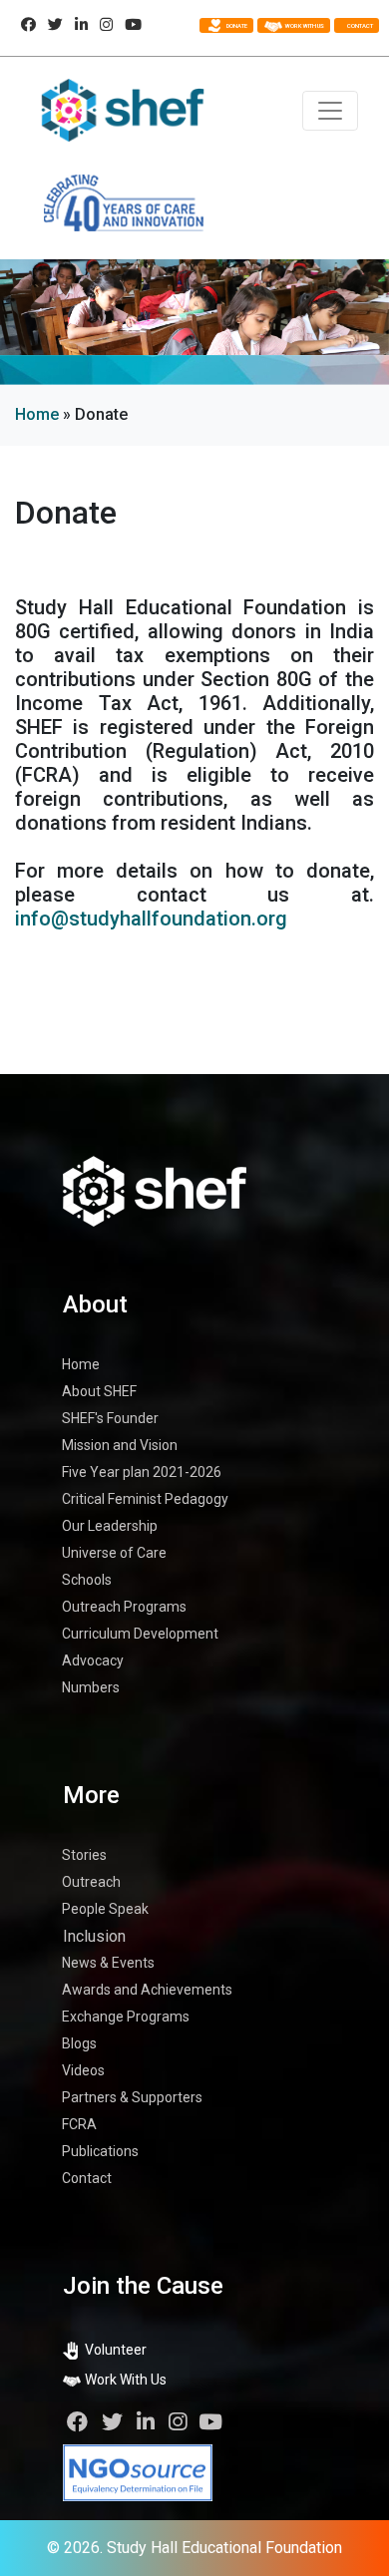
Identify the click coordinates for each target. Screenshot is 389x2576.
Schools (87, 1580)
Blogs (79, 2043)
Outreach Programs (124, 1607)
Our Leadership (110, 1526)
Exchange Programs (126, 2017)
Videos (83, 2070)
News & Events (108, 1963)
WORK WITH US (304, 25)
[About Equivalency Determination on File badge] (138, 2472)
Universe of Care (114, 1553)
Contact (87, 2178)
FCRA (79, 2124)
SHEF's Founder (110, 1418)
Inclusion (94, 1936)
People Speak (105, 1909)
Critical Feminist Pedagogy (145, 1499)
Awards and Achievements (147, 1990)
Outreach (91, 1882)
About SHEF (99, 1391)
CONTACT (359, 25)
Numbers (91, 1687)
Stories (84, 1855)
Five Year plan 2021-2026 (142, 1472)
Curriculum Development (140, 1634)
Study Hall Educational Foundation (224, 2548)
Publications (100, 2151)
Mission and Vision (120, 1445)
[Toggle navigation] (330, 111)
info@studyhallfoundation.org (151, 919)
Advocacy (93, 1660)
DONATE (236, 25)
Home (37, 414)
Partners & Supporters (132, 2097)
